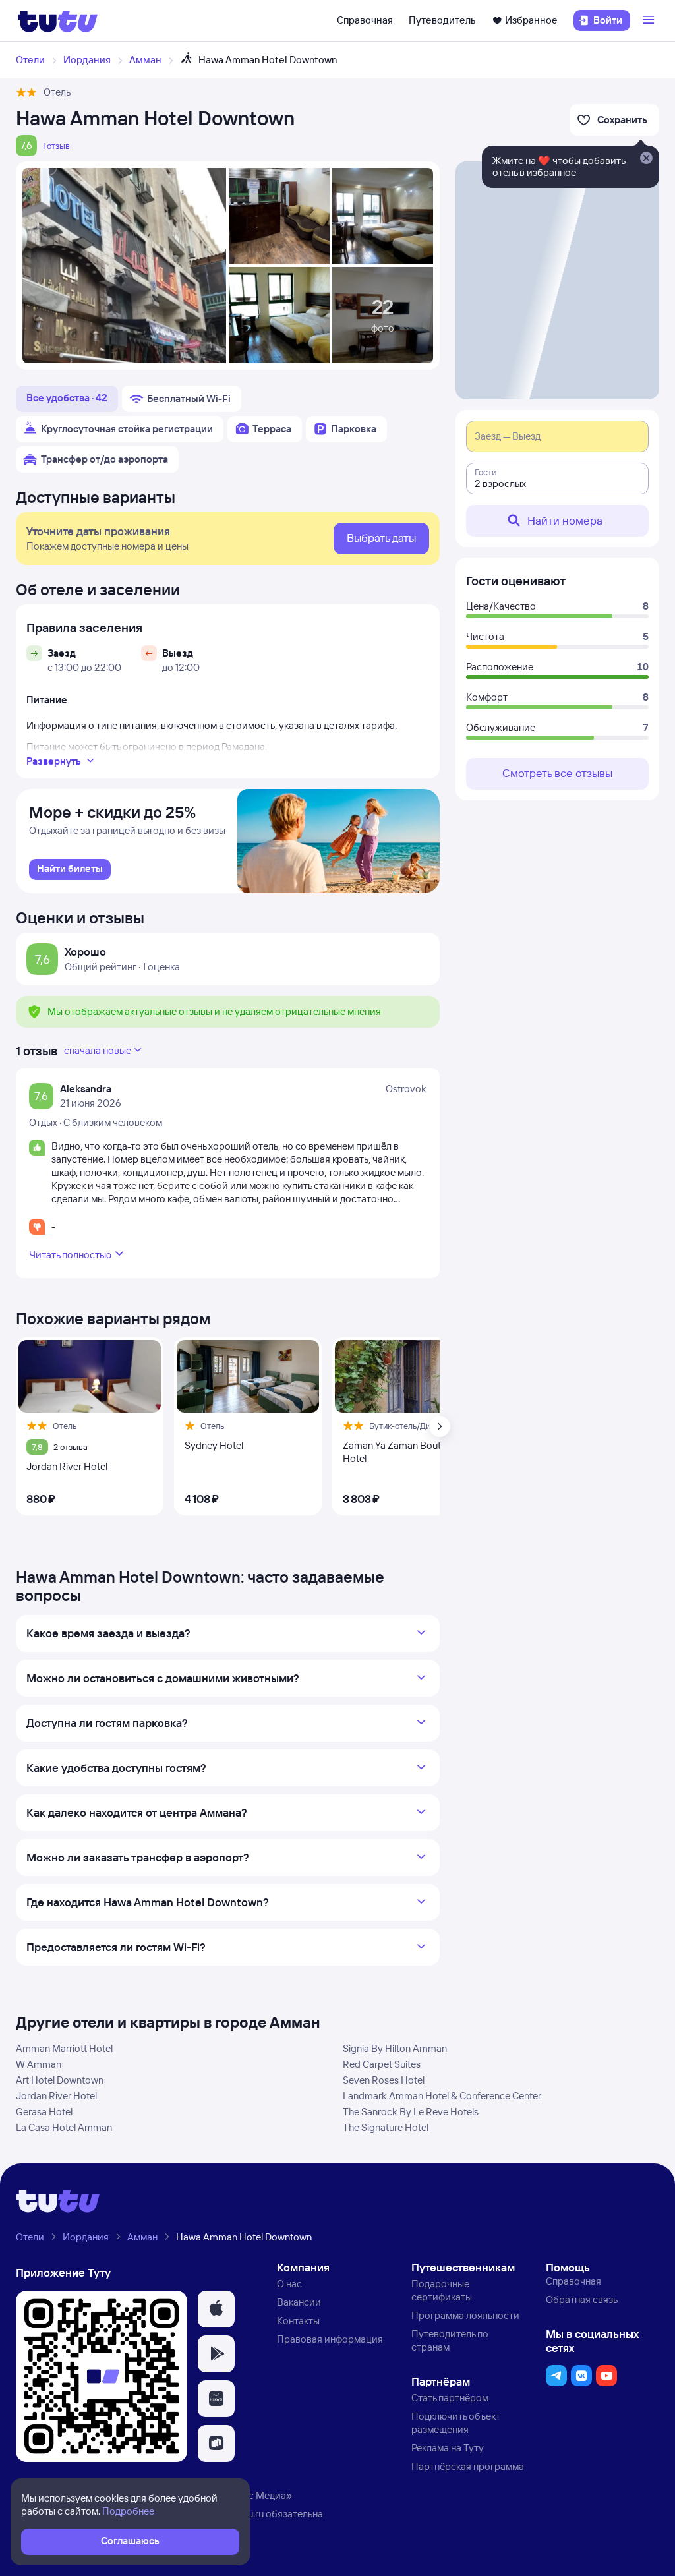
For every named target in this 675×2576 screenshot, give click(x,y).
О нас (289, 2284)
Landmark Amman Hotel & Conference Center (442, 2096)
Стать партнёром (450, 2398)
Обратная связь (582, 2299)
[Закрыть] (646, 159)
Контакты (298, 2321)
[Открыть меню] (650, 20)
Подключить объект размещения (456, 2423)
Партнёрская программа (468, 2466)
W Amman (39, 2064)
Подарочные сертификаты (442, 2290)
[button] (216, 2309)
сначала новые (98, 1050)
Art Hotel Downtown (60, 2080)
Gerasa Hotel (44, 2112)
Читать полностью (70, 1255)
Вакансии (299, 2302)
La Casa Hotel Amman (64, 2127)
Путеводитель (442, 20)
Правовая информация (330, 2339)
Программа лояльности (465, 2315)
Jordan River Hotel (56, 2096)
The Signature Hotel (386, 2127)
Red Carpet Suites (382, 2064)
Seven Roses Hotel (384, 2080)
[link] (70, 869)
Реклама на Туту (448, 2448)
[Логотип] (58, 20)
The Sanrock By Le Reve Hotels (411, 2112)
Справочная (365, 20)
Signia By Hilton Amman (395, 2048)
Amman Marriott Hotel (64, 2048)
